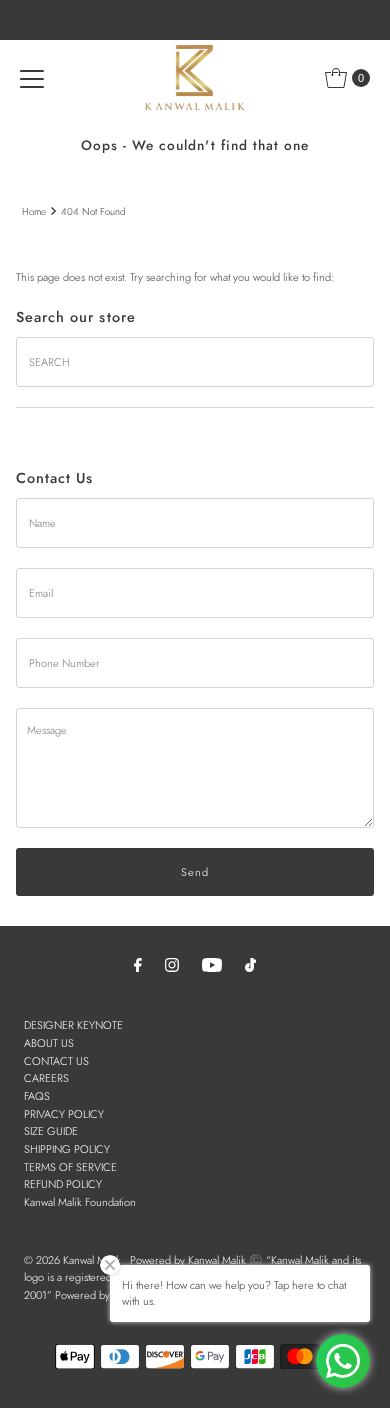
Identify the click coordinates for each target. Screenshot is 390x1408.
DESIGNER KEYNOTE (73, 1025)
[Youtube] (212, 965)
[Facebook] (138, 965)
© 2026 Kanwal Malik (72, 1260)
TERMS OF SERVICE (70, 1167)
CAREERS (46, 1078)
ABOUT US (49, 1043)
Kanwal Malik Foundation (80, 1202)
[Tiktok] (250, 965)
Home (34, 211)
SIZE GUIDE (51, 1131)
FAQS (37, 1096)
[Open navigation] (32, 78)
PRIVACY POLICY (64, 1114)
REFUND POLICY (63, 1184)
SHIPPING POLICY (67, 1149)
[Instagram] (172, 965)
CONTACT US (56, 1061)
